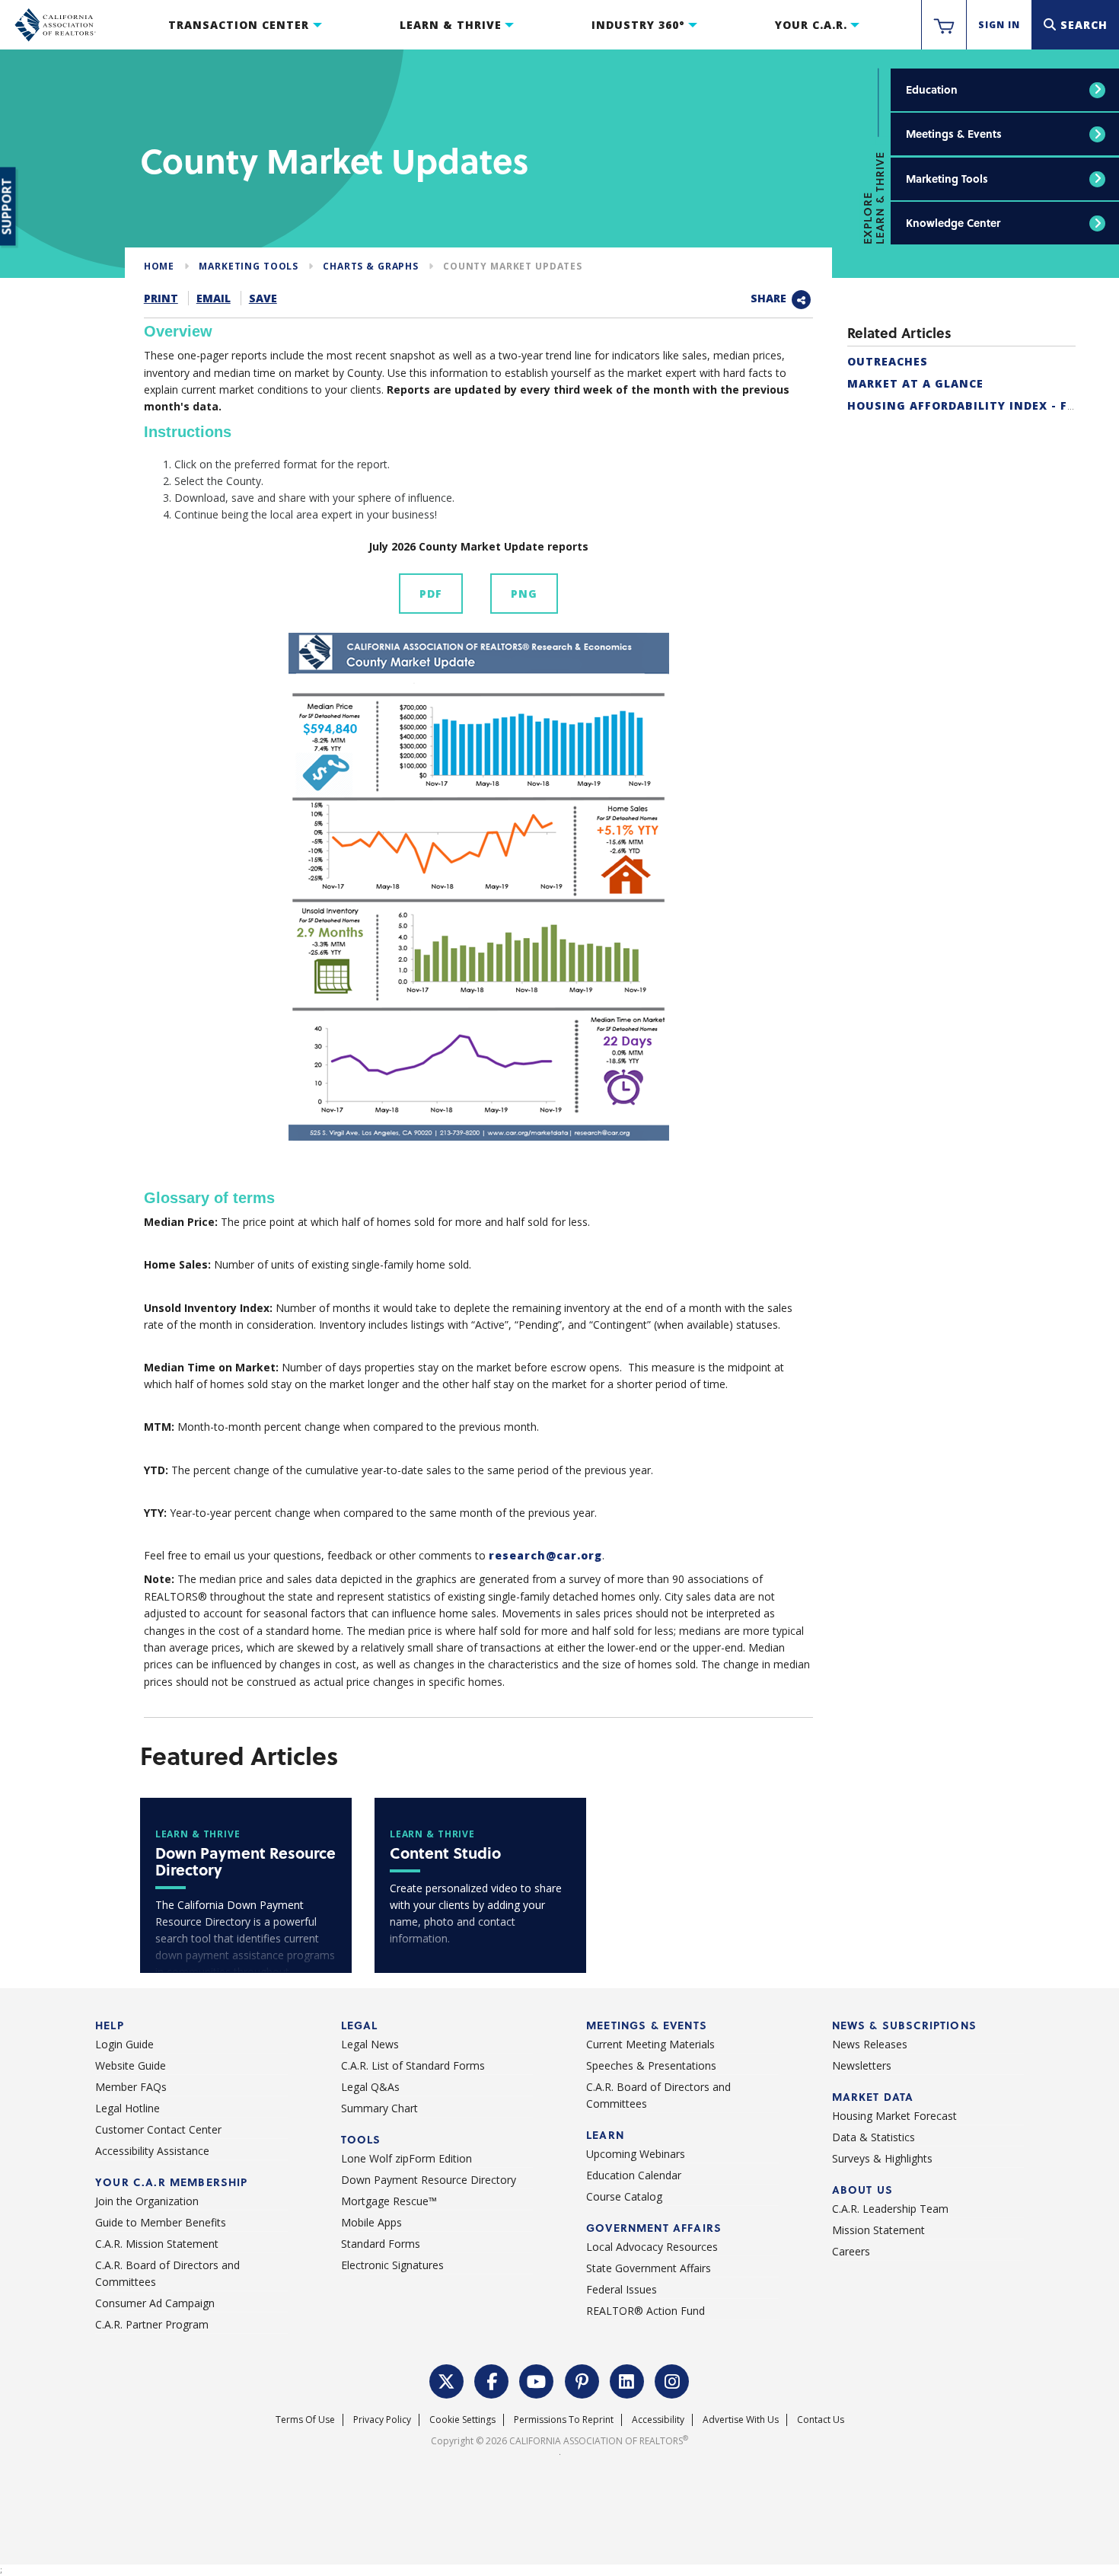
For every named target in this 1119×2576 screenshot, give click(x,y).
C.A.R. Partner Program (152, 2324)
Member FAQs (131, 2087)
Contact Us (821, 2420)
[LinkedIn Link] (627, 2380)
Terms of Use (305, 2420)
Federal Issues (622, 2289)
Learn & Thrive (451, 25)
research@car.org (545, 1555)
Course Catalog (624, 2196)
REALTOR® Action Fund (646, 2311)
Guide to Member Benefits (161, 2222)
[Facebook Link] (492, 2380)
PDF (431, 594)
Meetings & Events (954, 134)
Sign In (999, 25)
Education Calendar (634, 2175)
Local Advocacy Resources (652, 2247)
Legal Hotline (128, 2108)
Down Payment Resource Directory (429, 2180)
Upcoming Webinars (636, 2154)
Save (263, 298)
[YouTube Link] (537, 2380)
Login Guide (124, 2044)
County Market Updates (513, 266)
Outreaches (888, 361)
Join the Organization (147, 2201)
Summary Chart (379, 2108)
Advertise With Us (741, 2420)
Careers (851, 2251)
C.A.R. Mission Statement (157, 2244)
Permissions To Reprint (564, 2420)
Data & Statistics (874, 2137)
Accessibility (658, 2420)
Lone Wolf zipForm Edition (406, 2158)
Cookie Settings (462, 2420)
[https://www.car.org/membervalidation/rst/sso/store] (944, 25)
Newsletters (862, 2065)
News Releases (870, 2044)
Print (161, 298)
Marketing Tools (947, 179)
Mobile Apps (371, 2222)
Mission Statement (878, 2230)
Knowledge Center (953, 223)
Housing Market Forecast (894, 2116)
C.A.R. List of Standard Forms (413, 2065)
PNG (524, 594)
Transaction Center (239, 25)
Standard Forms (381, 2244)
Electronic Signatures (392, 2265)
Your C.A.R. (811, 25)
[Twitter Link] (447, 2380)
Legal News (370, 2044)
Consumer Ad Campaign (155, 2303)
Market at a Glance (915, 383)
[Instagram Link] (672, 2380)
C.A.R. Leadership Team (890, 2209)
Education (932, 89)
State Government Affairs (649, 2268)
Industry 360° (638, 25)
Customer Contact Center (158, 2129)
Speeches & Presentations (651, 2065)
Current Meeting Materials (650, 2044)
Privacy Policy (382, 2420)
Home (159, 266)
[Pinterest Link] (582, 2380)
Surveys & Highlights (882, 2158)
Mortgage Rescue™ (389, 2201)
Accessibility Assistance (152, 2151)
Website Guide (131, 2065)
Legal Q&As (370, 2087)
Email (214, 298)
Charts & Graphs (371, 266)
